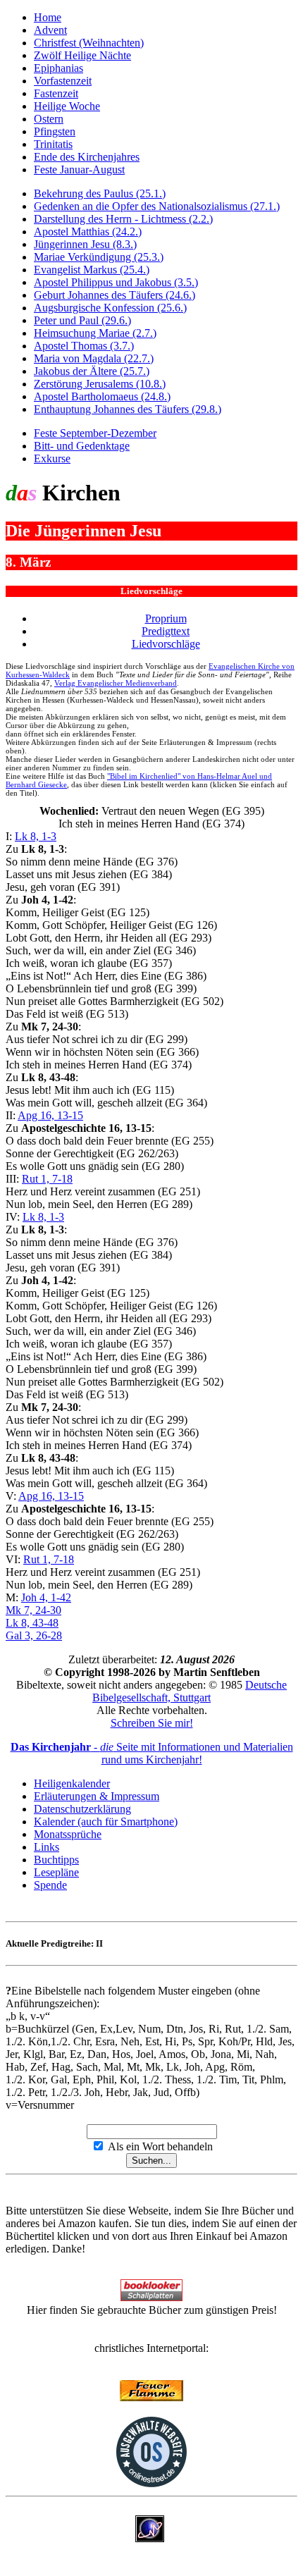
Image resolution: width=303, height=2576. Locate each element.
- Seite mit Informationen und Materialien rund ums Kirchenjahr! (152, 1753)
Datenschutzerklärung (82, 1809)
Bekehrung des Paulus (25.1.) (100, 193)
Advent (50, 30)
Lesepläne (56, 1872)
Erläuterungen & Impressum (97, 1796)
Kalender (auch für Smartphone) (106, 1822)
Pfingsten (55, 131)
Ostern (49, 119)
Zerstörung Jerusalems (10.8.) (100, 384)
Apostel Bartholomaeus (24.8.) (102, 396)
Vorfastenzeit (63, 81)
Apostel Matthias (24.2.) (88, 232)
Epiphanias (58, 68)
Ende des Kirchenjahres (87, 157)
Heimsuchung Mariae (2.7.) (95, 333)
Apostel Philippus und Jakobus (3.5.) (116, 282)
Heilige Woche (67, 106)
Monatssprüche (68, 1834)
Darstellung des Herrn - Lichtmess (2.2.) (123, 219)
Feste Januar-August (79, 170)
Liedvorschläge (166, 644)
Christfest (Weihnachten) (89, 43)
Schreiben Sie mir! (152, 1723)
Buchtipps (56, 1860)
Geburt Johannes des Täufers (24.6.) (115, 295)
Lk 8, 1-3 (36, 836)
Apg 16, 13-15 (50, 1115)
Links (47, 1847)
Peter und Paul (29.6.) (82, 320)
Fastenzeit (56, 93)
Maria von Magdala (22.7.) (94, 358)
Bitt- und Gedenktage (82, 446)
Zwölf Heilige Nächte (82, 55)
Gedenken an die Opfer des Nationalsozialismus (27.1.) (157, 206)
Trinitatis (53, 144)
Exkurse (52, 458)
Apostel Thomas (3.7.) (84, 346)
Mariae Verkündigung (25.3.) (99, 257)
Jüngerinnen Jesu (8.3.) (85, 244)
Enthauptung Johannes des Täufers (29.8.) (128, 409)
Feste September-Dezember (95, 433)
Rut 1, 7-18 (47, 1179)
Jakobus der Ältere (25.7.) (92, 371)
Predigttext (166, 631)
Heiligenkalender (72, 1783)
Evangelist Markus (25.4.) (92, 270)
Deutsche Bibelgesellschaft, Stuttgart (190, 1691)
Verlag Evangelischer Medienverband (116, 683)
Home (48, 17)
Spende (50, 1885)
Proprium (166, 618)
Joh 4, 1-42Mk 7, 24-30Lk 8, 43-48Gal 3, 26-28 (38, 1616)
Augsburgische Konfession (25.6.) (110, 308)
